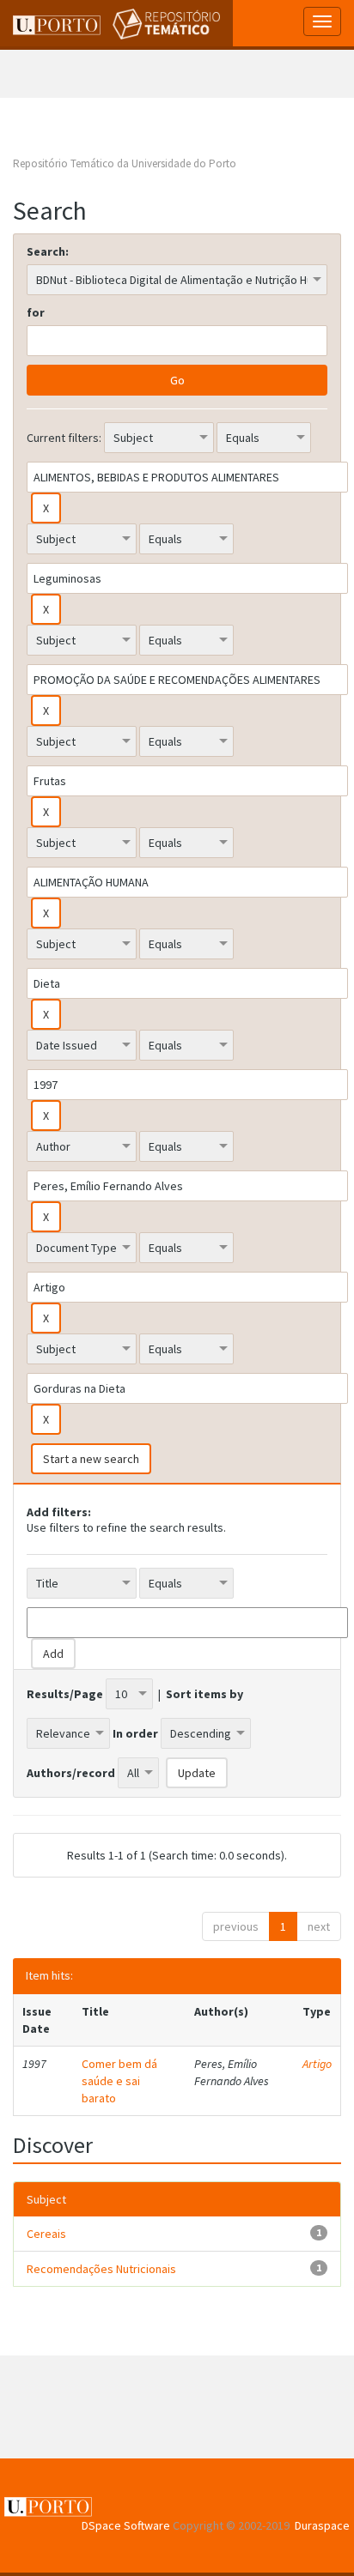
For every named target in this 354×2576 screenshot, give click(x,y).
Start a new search (91, 1459)
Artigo (317, 2064)
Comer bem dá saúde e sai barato (119, 2081)
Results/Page (65, 1694)
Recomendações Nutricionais (101, 2269)
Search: (48, 251)
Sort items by (204, 1694)
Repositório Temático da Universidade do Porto (125, 163)
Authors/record (71, 1773)
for (36, 312)
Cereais (46, 2234)
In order (135, 1733)
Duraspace (322, 2525)
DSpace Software (126, 2525)
